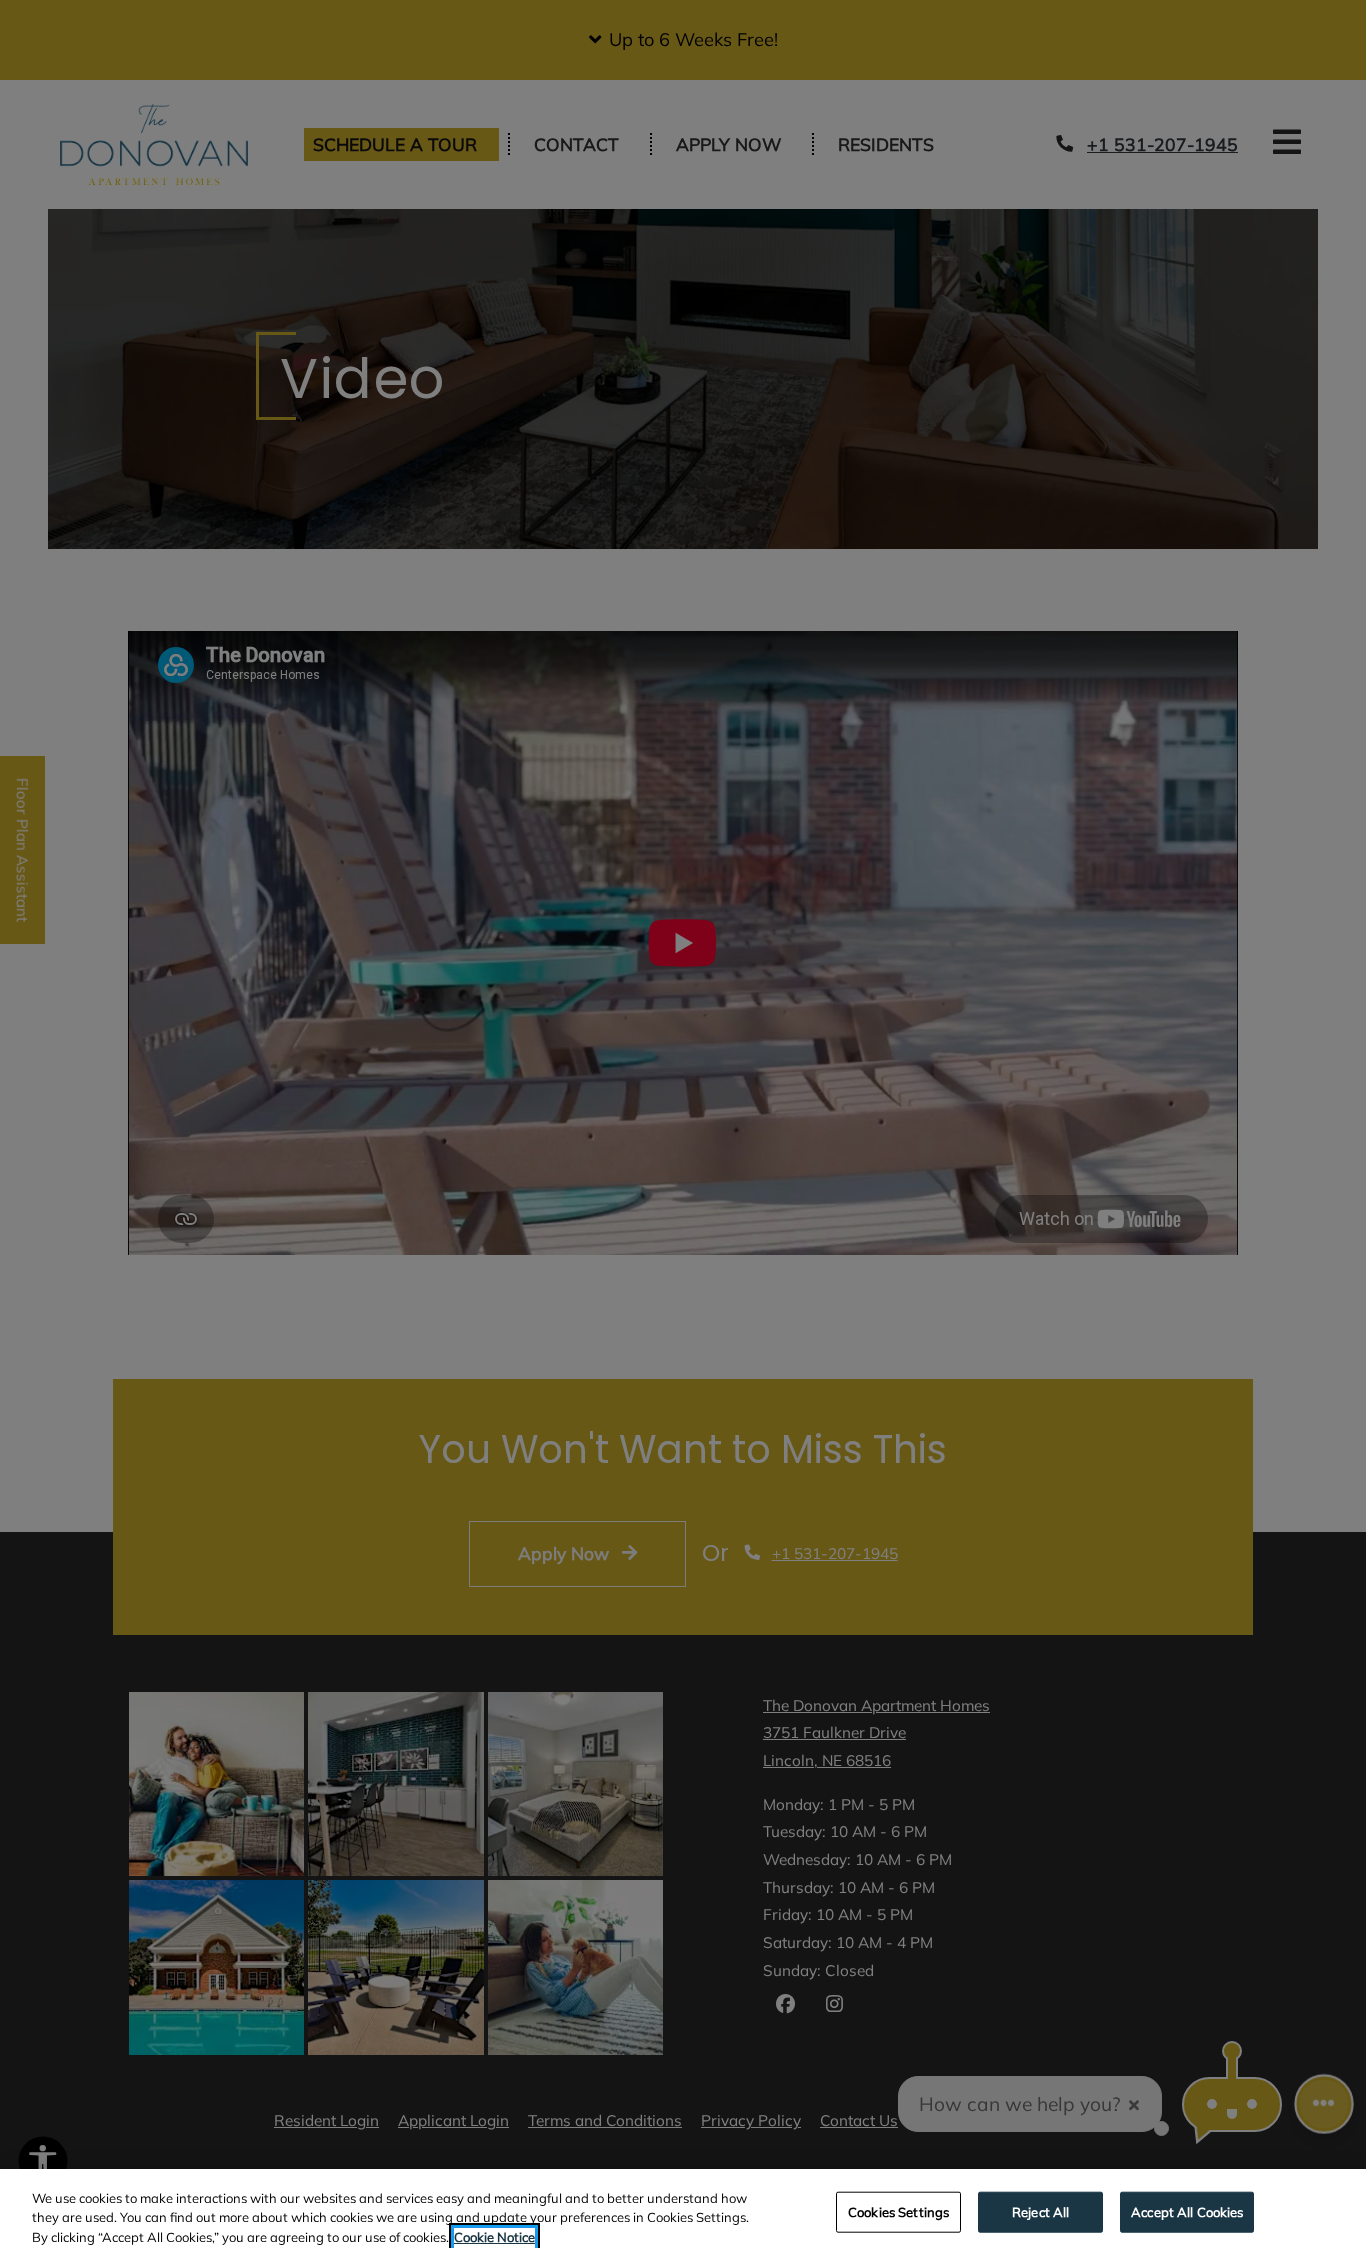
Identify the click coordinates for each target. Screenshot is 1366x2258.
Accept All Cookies (1187, 2211)
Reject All (1040, 2211)
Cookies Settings (898, 2211)
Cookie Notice (494, 2237)
